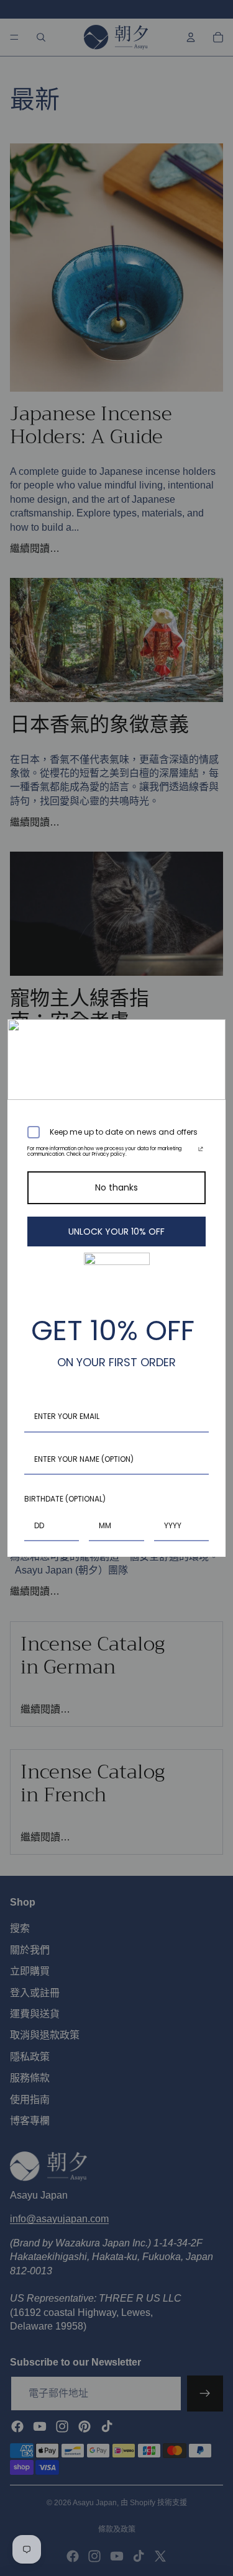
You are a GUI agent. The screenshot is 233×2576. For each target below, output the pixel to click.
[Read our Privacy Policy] (201, 1151)
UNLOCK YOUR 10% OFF (116, 1232)
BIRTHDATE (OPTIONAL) (65, 1499)
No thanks (116, 1187)
